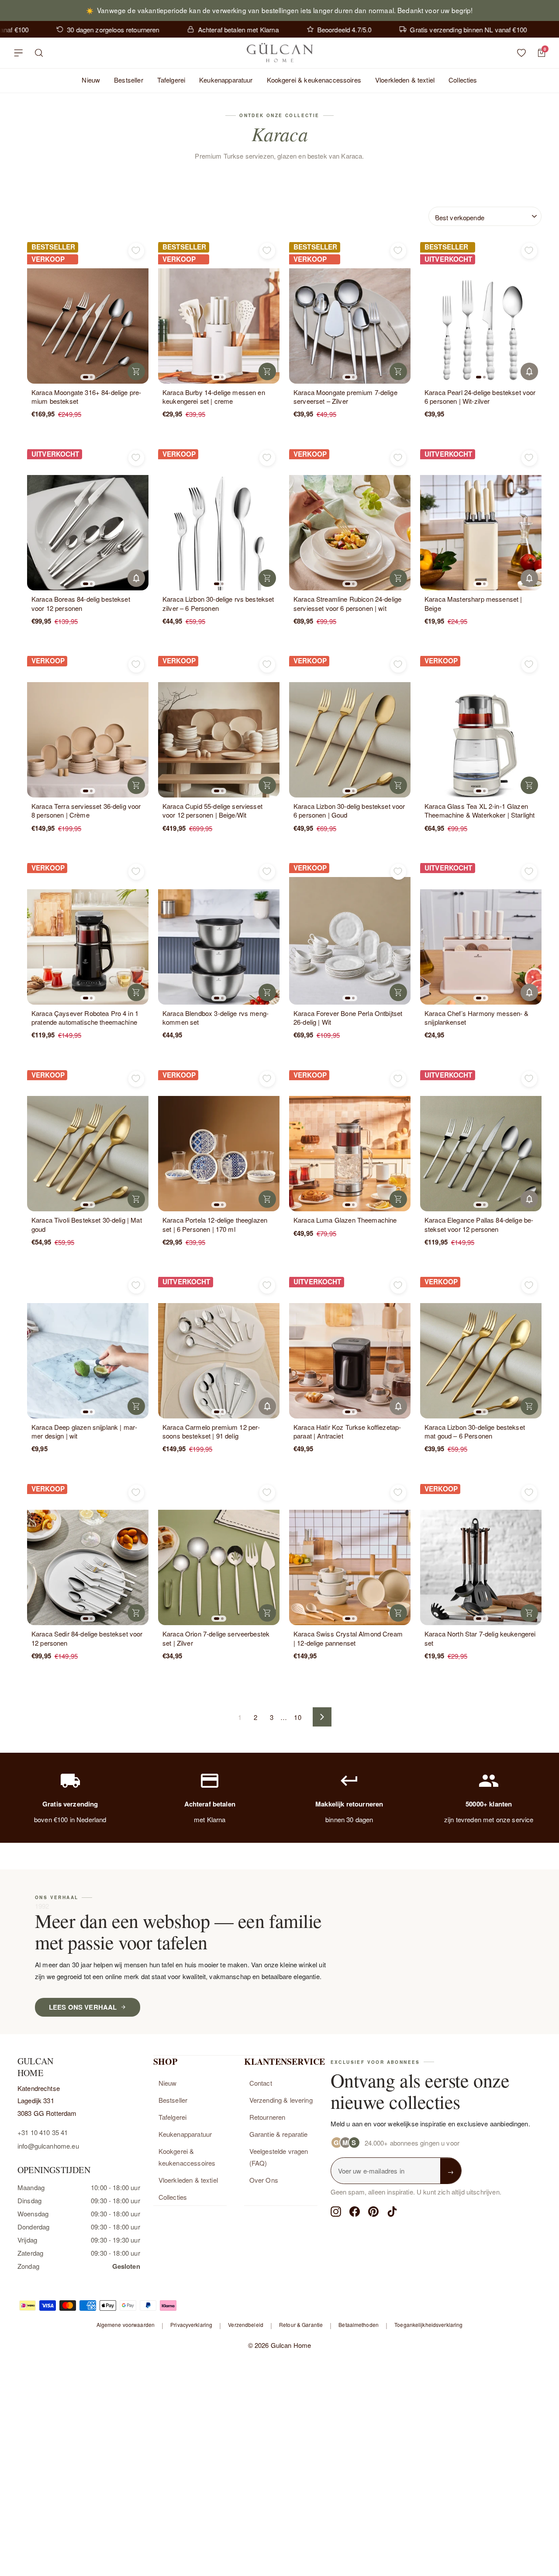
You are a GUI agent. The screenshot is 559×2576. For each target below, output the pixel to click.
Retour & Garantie (301, 2325)
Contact (261, 2083)
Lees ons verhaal (83, 2007)
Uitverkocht (529, 371)
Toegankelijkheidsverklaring (428, 2325)
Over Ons (264, 2180)
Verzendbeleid (246, 2325)
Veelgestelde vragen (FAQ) (279, 2157)
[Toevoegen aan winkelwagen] (136, 371)
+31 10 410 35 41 (43, 2132)
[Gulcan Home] (279, 53)
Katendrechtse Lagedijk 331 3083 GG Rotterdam (47, 2101)
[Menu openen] (18, 53)
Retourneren (267, 2117)
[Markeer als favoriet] (136, 251)
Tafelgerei (171, 80)
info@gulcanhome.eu (48, 2146)
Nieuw (91, 80)
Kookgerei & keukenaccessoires (314, 80)
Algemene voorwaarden (126, 2325)
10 (297, 1717)
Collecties (463, 80)
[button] (86, 377)
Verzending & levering (281, 2100)
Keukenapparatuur (226, 80)
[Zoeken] (39, 53)
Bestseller (129, 80)
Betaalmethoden (359, 2325)
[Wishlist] (521, 53)
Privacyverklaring (191, 2325)
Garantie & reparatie (279, 2134)
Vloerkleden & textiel (405, 80)
